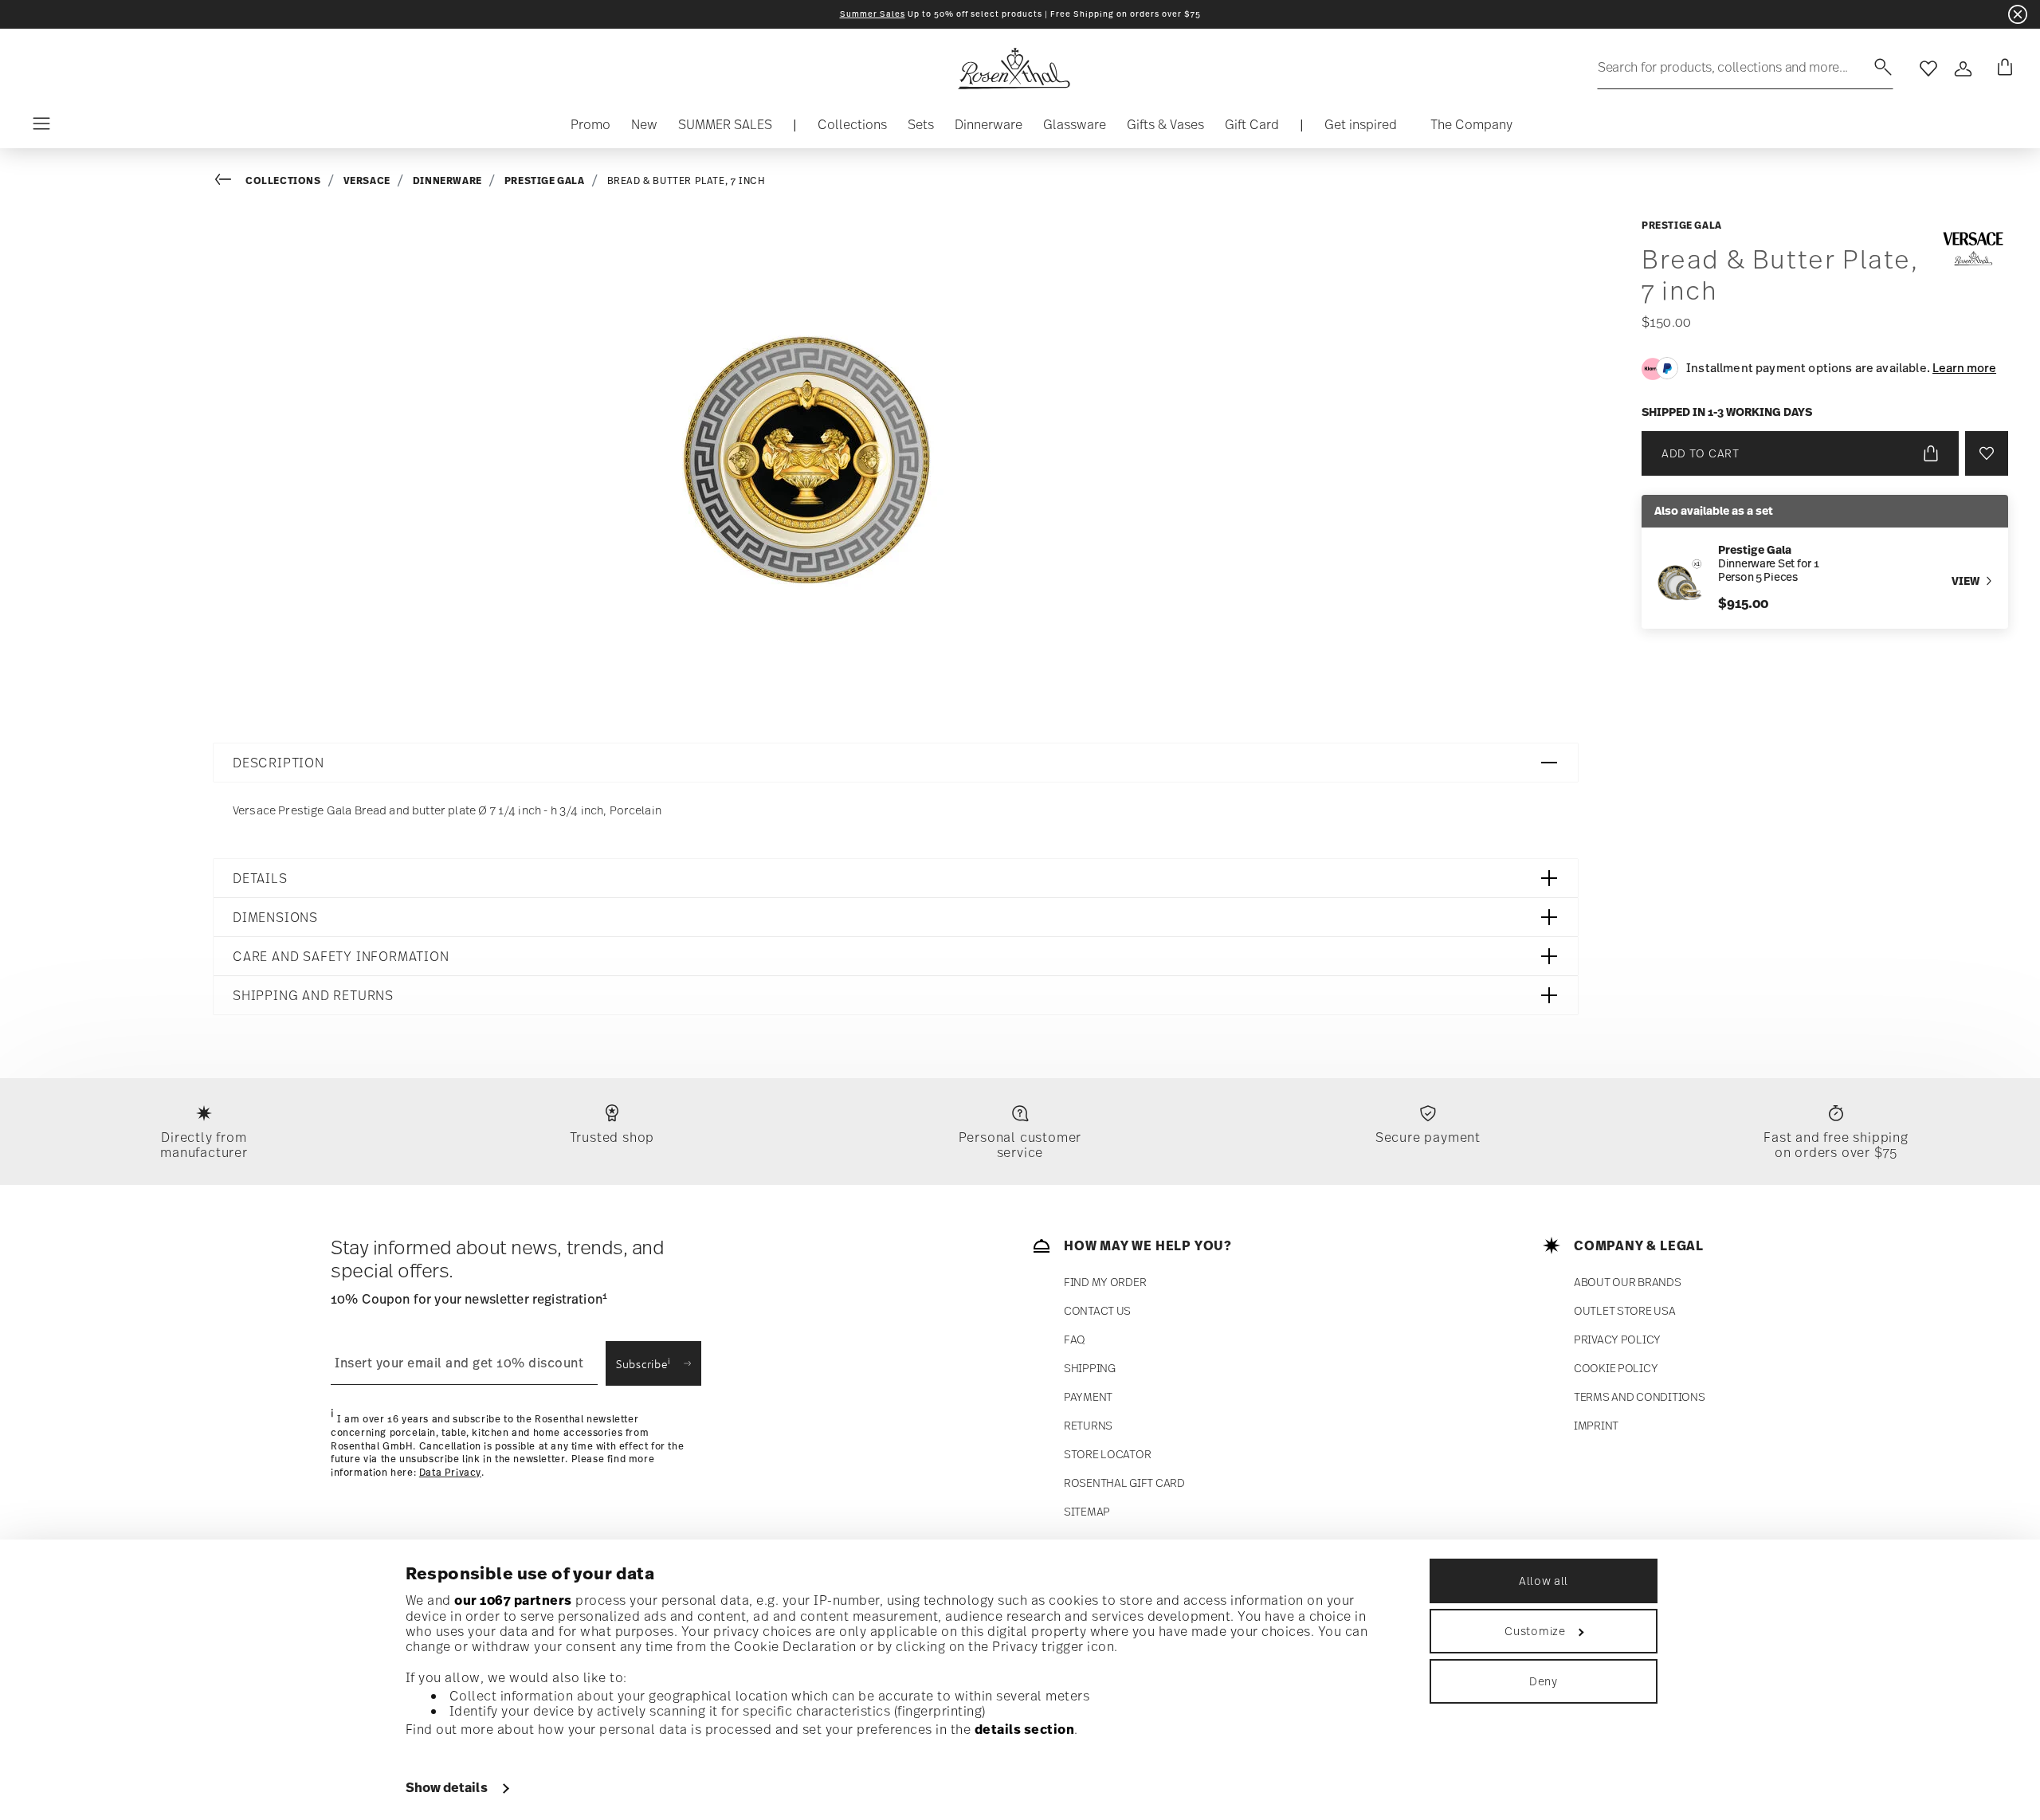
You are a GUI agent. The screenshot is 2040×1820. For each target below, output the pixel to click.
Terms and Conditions (1639, 1396)
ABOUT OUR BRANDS (1628, 1282)
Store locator (1107, 1454)
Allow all (1544, 1581)
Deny (1544, 1681)
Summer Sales (873, 14)
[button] (852, 128)
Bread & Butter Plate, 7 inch (687, 181)
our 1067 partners (513, 1600)
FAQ (1075, 1339)
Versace (367, 180)
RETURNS (1088, 1425)
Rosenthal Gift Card (1124, 1483)
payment (1088, 1396)
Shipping (1090, 1368)
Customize (1535, 1631)
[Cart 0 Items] (2002, 69)
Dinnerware (447, 180)
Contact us (1097, 1310)
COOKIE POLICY (1616, 1368)
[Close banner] (2018, 14)
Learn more (1964, 367)
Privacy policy (1617, 1339)
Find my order (1105, 1282)
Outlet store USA (1625, 1310)
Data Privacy (450, 1473)
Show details (447, 1787)
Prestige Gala (545, 180)
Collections (283, 180)
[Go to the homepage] (1014, 69)
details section (1025, 1729)
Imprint (1596, 1425)
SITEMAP (1087, 1511)
